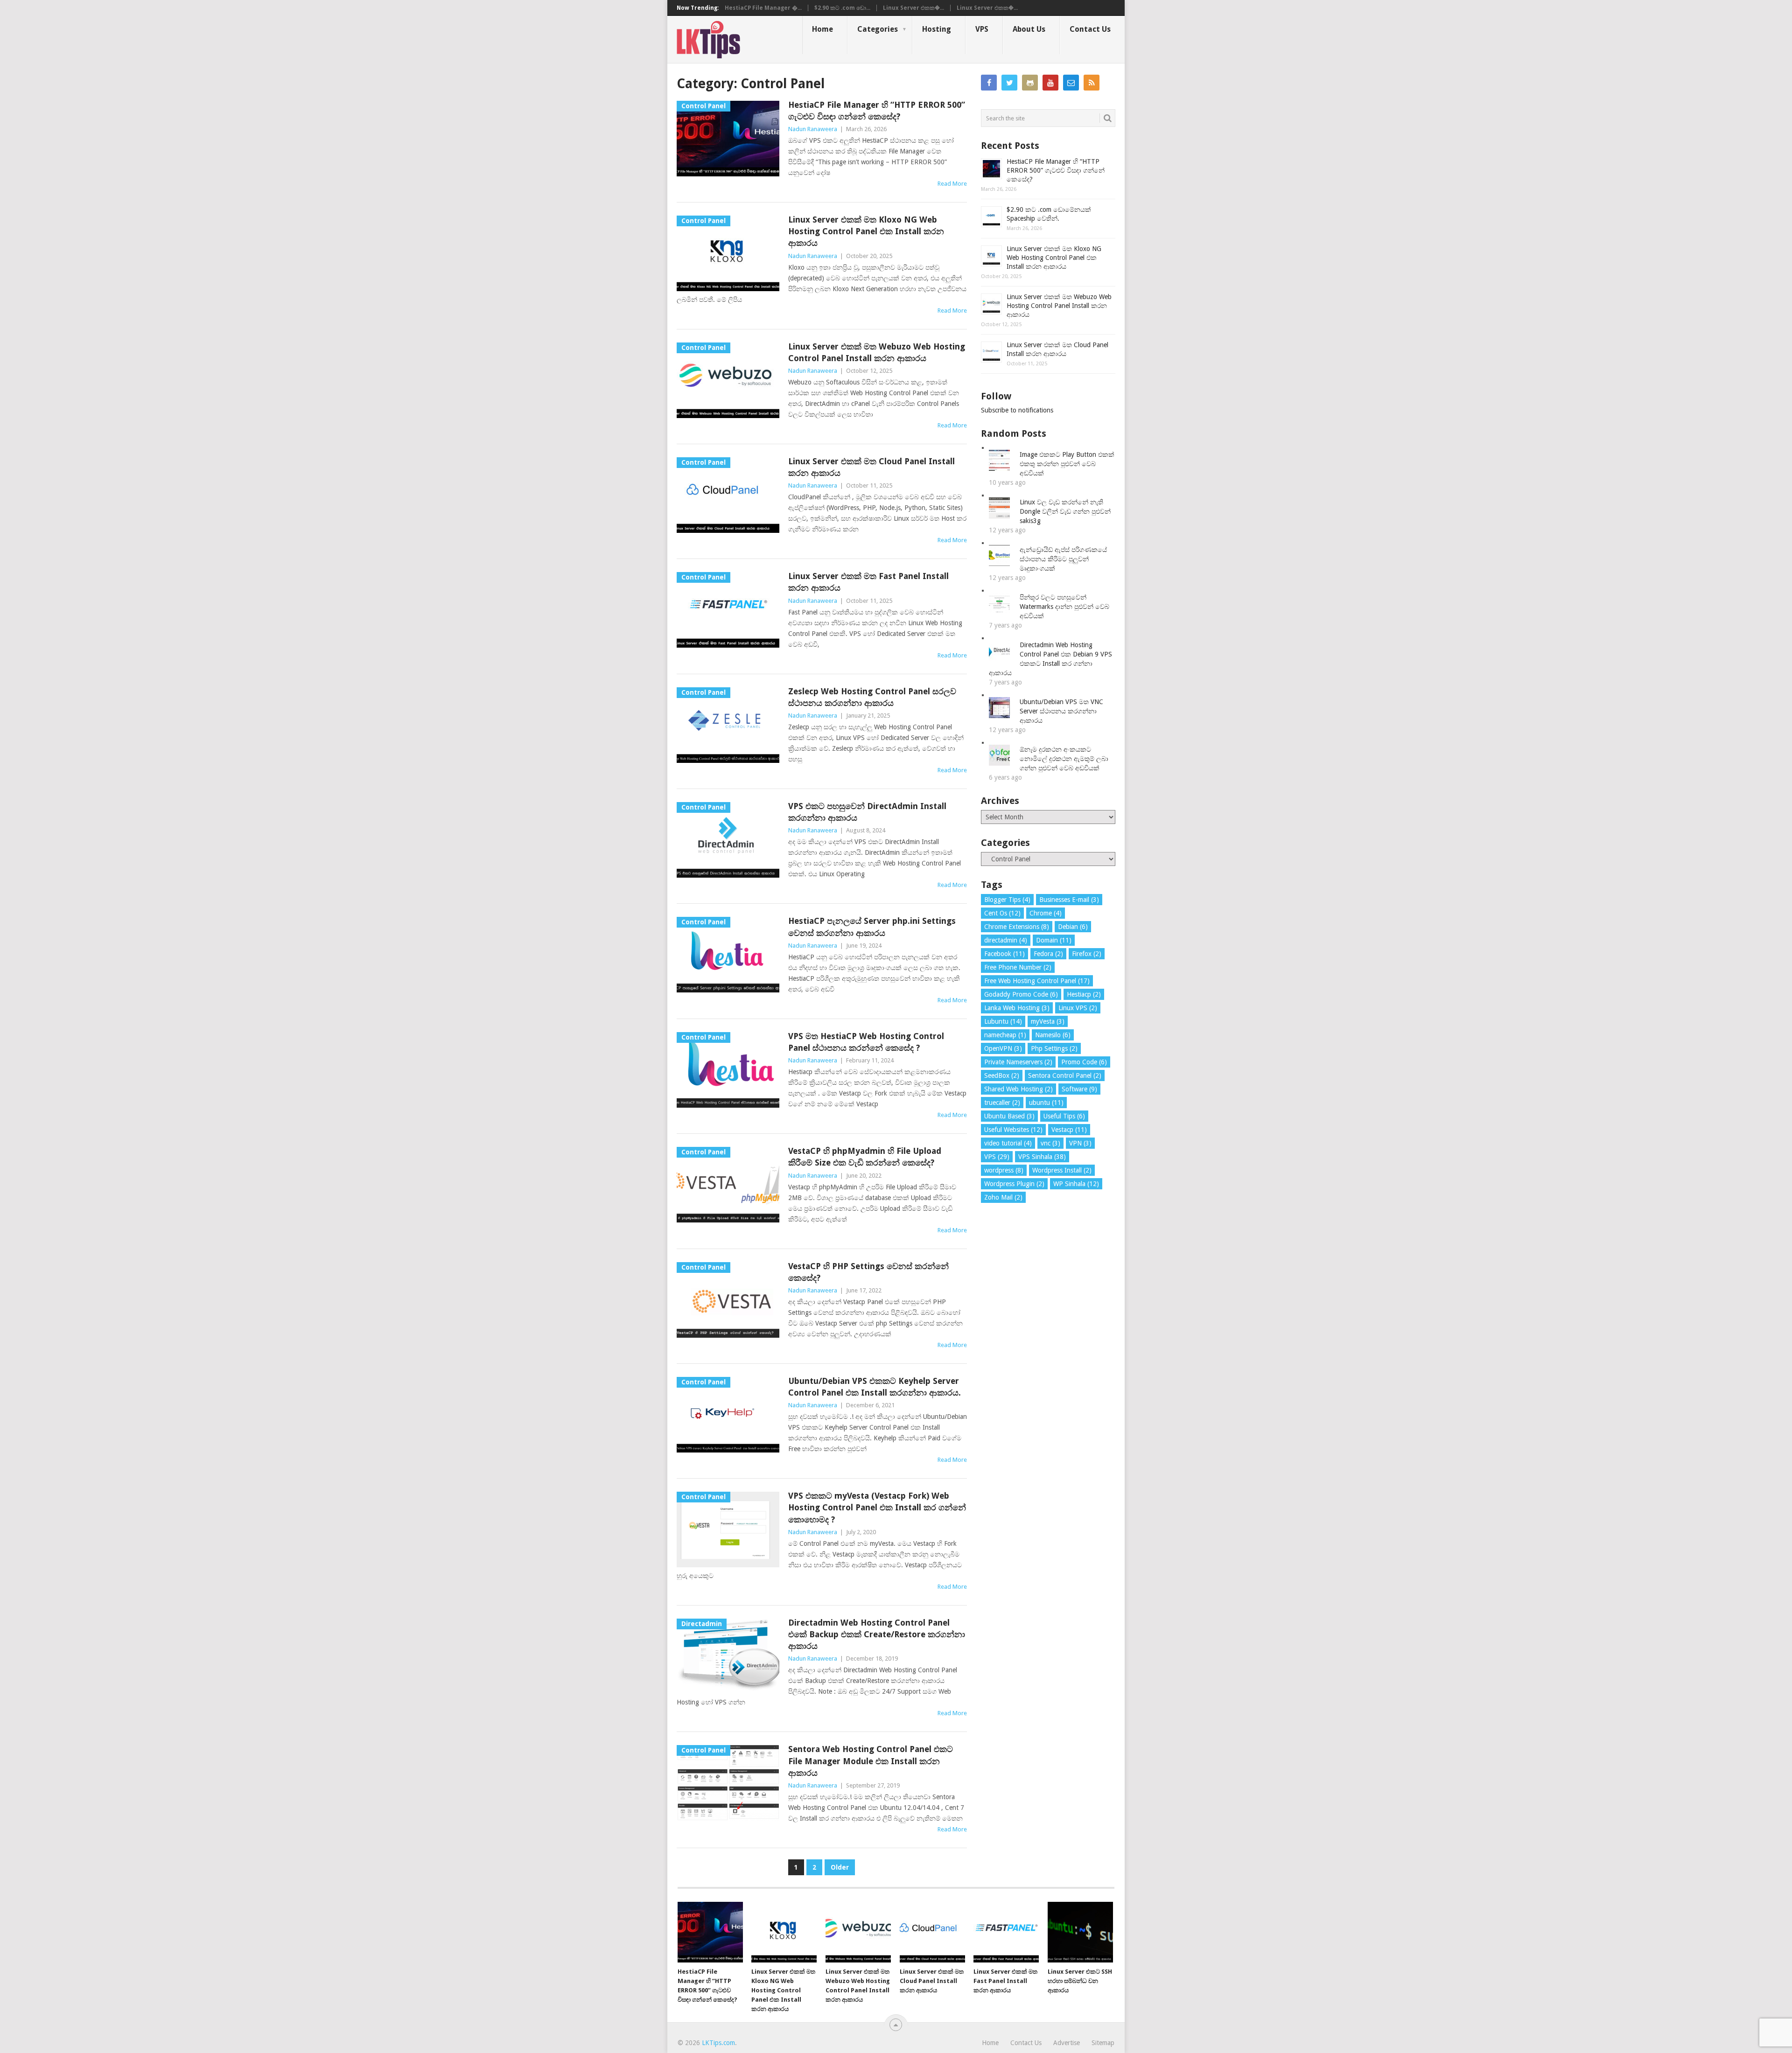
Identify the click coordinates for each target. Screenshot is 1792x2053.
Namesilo (1053, 1035)
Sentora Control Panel (1065, 1075)
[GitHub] (1030, 83)
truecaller (1002, 1103)
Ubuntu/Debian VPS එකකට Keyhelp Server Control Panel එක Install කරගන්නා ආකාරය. (875, 1387)
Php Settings (1054, 1048)
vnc (1050, 1143)
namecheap (1005, 1035)
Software (1079, 1089)
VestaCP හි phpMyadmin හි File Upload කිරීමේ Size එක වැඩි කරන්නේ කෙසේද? (865, 1157)
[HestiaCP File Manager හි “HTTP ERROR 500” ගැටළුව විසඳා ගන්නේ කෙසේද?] (710, 1932)
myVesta (1048, 1021)
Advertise (1067, 2043)
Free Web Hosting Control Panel (1037, 981)
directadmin (1006, 940)
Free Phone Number (1018, 967)
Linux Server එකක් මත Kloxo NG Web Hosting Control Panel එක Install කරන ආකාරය (866, 231)
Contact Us (1090, 29)
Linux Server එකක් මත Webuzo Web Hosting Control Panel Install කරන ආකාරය (877, 352)
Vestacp (1069, 1130)
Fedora (1048, 954)
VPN (1080, 1143)
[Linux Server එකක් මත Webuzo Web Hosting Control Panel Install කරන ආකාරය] (858, 1932)
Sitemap (1103, 2043)
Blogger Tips (1007, 900)
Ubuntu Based (1009, 1116)
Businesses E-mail (1069, 900)
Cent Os (1002, 913)
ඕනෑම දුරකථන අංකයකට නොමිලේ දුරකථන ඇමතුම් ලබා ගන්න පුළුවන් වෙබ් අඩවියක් (1064, 759)
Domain (1054, 940)
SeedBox (1002, 1075)
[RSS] (1092, 83)
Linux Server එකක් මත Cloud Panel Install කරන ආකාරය (871, 467)
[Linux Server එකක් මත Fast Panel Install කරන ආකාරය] (1006, 1932)
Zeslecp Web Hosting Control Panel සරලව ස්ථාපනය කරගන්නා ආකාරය (872, 697)
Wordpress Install (1062, 1170)
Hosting (937, 29)
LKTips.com (718, 2043)
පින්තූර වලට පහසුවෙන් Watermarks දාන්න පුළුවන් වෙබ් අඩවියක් (1064, 607)
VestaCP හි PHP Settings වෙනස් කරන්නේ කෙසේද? (868, 1272)
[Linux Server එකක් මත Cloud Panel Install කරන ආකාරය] (932, 1932)
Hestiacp (1084, 994)
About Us (1029, 29)
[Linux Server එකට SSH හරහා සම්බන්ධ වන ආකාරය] (1080, 1932)
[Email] (1071, 83)
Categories (878, 29)
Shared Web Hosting (1018, 1089)
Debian (1073, 927)
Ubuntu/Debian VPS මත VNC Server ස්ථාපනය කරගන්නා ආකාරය (1061, 711)
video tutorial (1008, 1143)
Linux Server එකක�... (913, 8)
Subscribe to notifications (1017, 410)
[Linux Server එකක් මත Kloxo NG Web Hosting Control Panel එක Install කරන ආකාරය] (784, 1932)
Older (840, 1867)
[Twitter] (1009, 83)
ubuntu (1046, 1103)
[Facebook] (989, 83)
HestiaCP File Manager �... (763, 8)
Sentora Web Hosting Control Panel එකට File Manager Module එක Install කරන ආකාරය (871, 1761)
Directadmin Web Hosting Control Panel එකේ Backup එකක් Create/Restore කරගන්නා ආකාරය (877, 1634)
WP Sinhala (1076, 1184)
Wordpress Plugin (1014, 1184)
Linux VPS (1078, 1008)
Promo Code (1084, 1062)
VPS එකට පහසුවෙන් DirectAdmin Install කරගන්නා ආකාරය (867, 812)
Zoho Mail (1003, 1197)
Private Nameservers (1018, 1062)
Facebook (1004, 954)
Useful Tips (1064, 1116)
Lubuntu (1003, 1021)
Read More (952, 184)
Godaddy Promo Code (1021, 994)
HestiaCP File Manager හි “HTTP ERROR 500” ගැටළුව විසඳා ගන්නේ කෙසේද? (877, 111)
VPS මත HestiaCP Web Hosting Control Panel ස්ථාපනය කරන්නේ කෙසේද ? (866, 1042)
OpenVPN (1003, 1048)
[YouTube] (1050, 83)
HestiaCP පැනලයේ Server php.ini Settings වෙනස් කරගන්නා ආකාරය (872, 927)
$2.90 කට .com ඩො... (842, 8)
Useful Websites (1013, 1130)
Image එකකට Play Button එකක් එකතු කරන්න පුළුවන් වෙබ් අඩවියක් (1067, 464)
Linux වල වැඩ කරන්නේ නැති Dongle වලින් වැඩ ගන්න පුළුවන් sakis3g (1065, 511)
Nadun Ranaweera (813, 129)
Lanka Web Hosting (1017, 1008)
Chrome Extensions (1017, 927)
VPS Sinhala (1042, 1157)
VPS (982, 29)
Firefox (1087, 954)
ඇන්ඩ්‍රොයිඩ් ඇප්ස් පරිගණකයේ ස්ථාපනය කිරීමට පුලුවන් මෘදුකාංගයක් (1063, 559)
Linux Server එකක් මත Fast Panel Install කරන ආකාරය (868, 582)
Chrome (1046, 913)
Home (822, 29)
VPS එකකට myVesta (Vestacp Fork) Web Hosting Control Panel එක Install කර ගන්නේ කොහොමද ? (877, 1507)
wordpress (1004, 1170)
